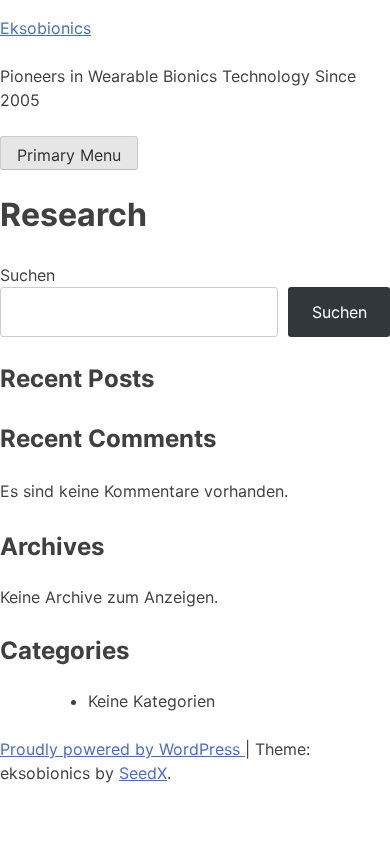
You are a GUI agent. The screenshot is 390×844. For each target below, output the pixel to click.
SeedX (143, 773)
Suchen (27, 275)
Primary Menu (69, 155)
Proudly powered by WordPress (122, 749)
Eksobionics (45, 28)
